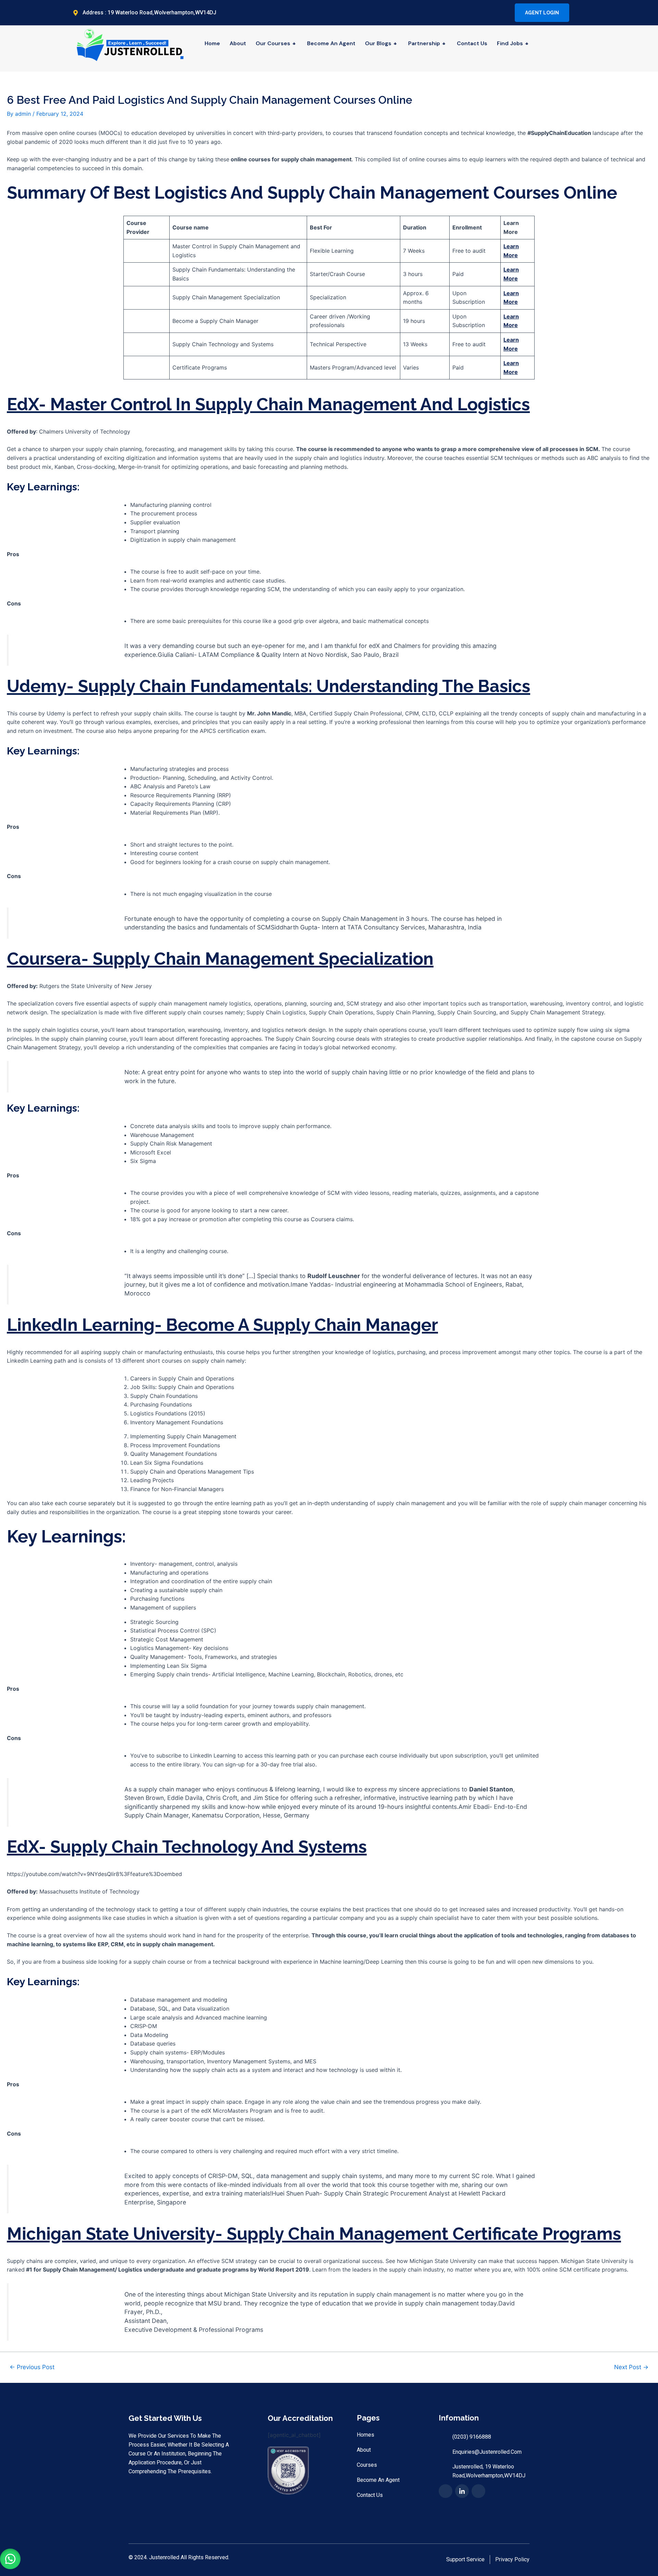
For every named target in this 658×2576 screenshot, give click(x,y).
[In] (462, 2491)
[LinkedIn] (494, 13)
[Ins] (478, 2491)
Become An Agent (331, 43)
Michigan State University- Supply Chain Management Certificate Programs (314, 2234)
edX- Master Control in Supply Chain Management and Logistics (268, 404)
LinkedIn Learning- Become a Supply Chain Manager (222, 1325)
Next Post (631, 2367)
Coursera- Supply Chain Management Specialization (220, 959)
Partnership (427, 43)
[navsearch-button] (568, 49)
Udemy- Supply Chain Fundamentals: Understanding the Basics (269, 686)
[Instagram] (506, 13)
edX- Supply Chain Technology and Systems (187, 1847)
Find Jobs (513, 43)
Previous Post (32, 2367)
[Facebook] (482, 13)
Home (212, 43)
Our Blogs (381, 43)
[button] (10, 2559)
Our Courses (276, 43)
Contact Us (472, 43)
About (238, 43)
